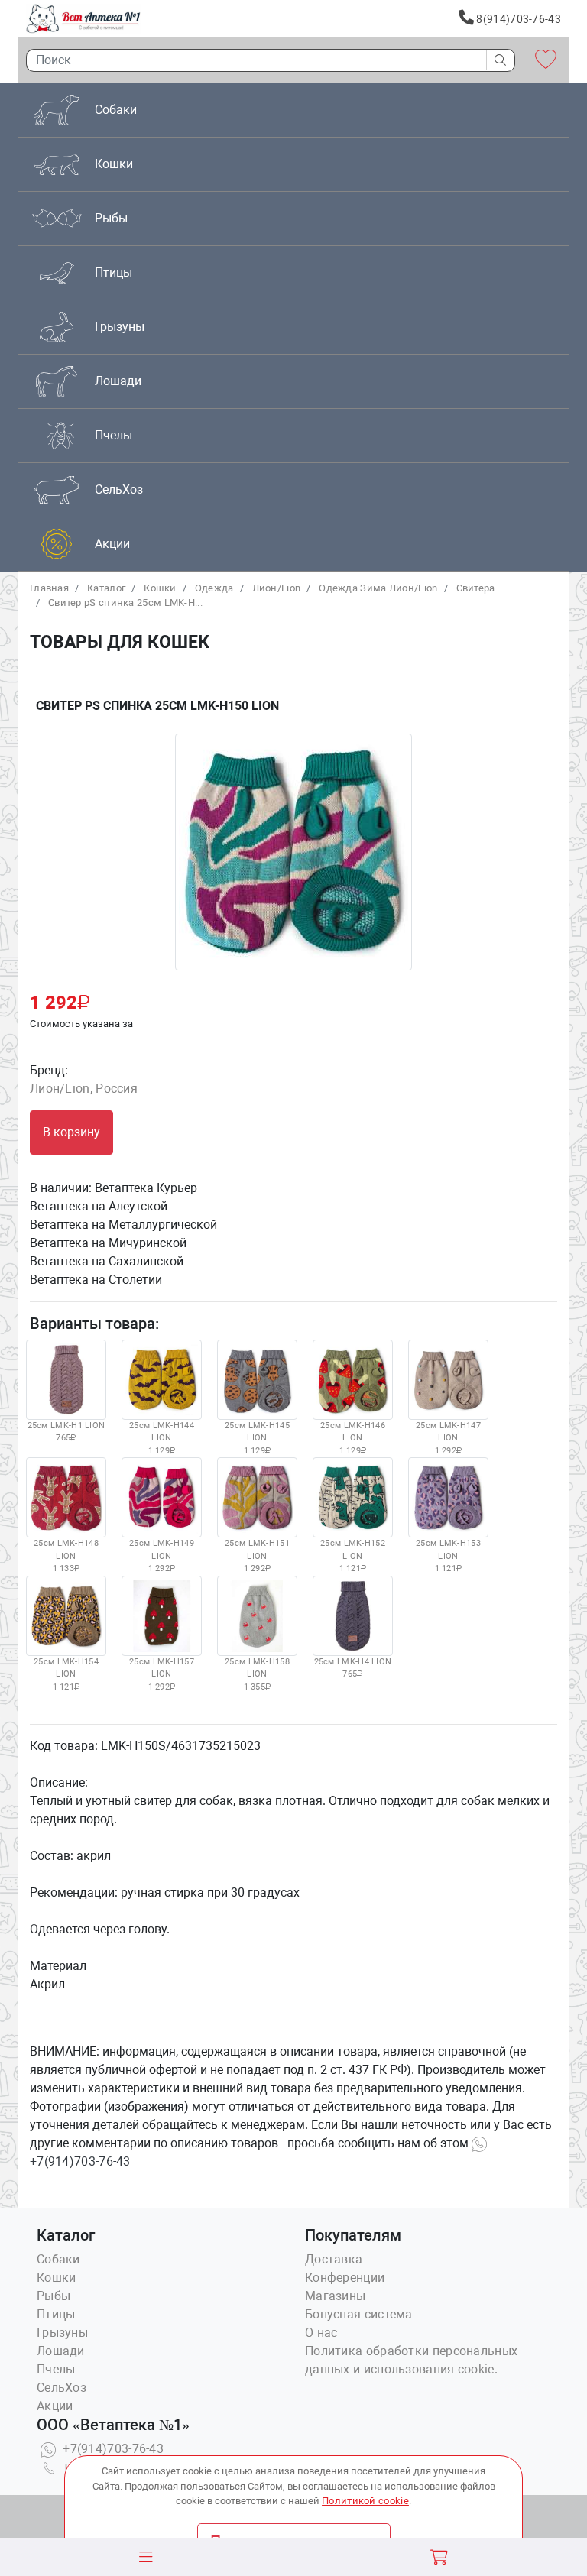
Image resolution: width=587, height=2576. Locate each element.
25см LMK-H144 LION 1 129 (162, 1438)
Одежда (214, 588)
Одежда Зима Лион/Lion (378, 588)
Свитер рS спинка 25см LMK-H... (125, 603)
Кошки (160, 588)
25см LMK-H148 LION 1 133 (66, 1556)
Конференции (345, 2278)
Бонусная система (359, 2314)
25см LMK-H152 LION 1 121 (353, 1556)
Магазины (335, 2296)
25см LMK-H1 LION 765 (66, 1432)
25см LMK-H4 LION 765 (353, 1668)
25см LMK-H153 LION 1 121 (448, 1556)
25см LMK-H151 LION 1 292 (257, 1556)
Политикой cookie (365, 2501)
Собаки (58, 2259)
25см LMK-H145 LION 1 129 (257, 1438)
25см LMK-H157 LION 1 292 (162, 1674)
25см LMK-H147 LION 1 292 (448, 1438)
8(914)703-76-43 (517, 19)
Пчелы (56, 2369)
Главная (49, 588)
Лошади (61, 2351)
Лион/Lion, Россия (84, 1089)
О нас (321, 2333)
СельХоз (62, 2388)
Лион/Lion (277, 588)
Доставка (334, 2259)
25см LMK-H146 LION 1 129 (353, 1438)
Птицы (56, 2314)
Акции (55, 2406)
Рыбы (54, 2296)
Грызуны (62, 2333)
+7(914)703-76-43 (112, 2449)
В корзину (71, 1132)
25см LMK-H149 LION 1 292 (162, 1556)
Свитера (476, 588)
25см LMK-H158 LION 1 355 (257, 1674)
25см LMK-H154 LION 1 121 (66, 1674)
